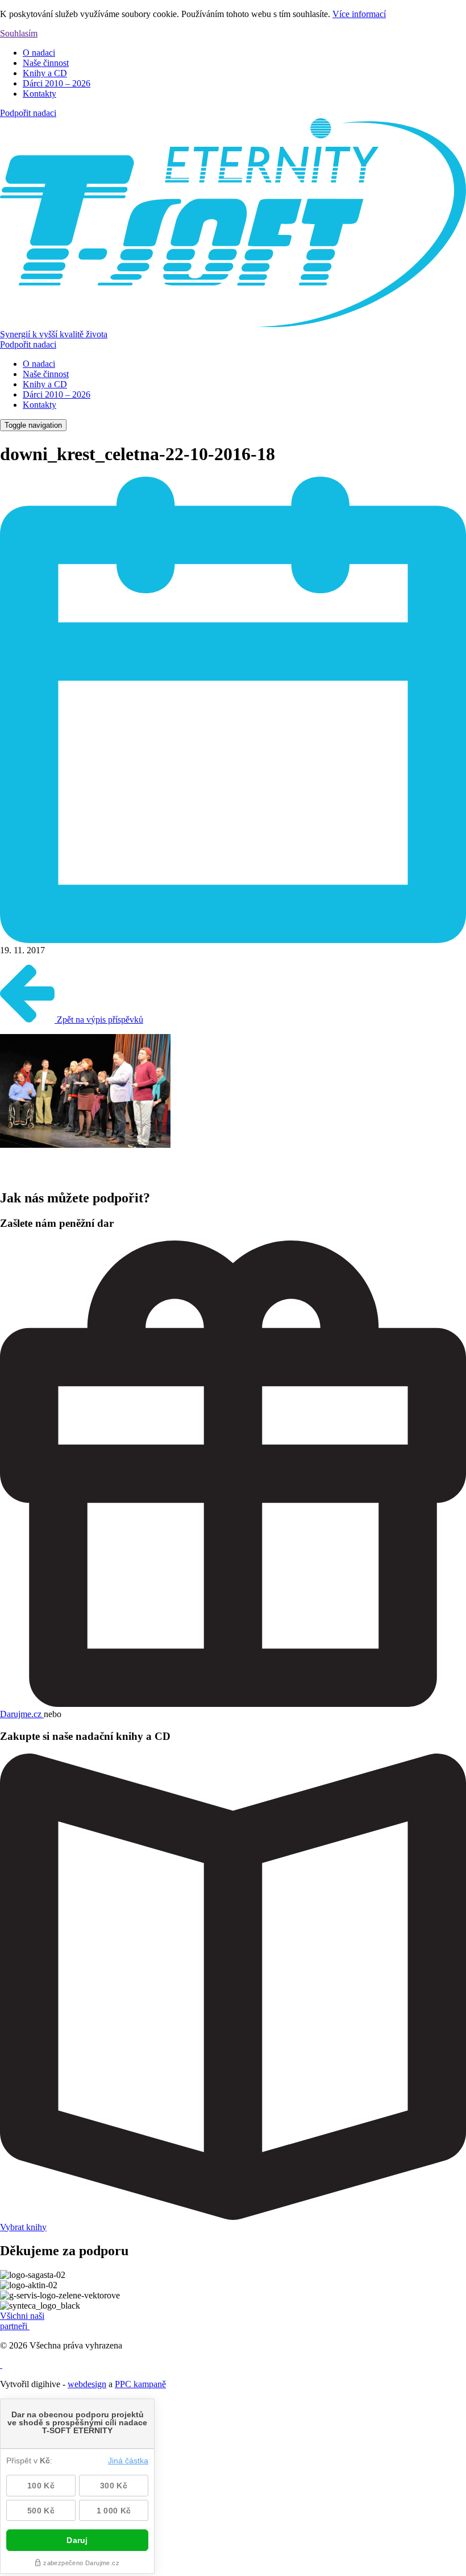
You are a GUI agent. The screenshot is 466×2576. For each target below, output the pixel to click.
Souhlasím (19, 33)
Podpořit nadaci (28, 113)
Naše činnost (46, 63)
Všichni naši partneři (22, 2321)
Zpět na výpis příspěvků (99, 1020)
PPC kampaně (140, 2384)
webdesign (87, 2384)
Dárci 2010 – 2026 (57, 83)
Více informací (359, 14)
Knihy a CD (45, 73)
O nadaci (39, 53)
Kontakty (39, 94)
